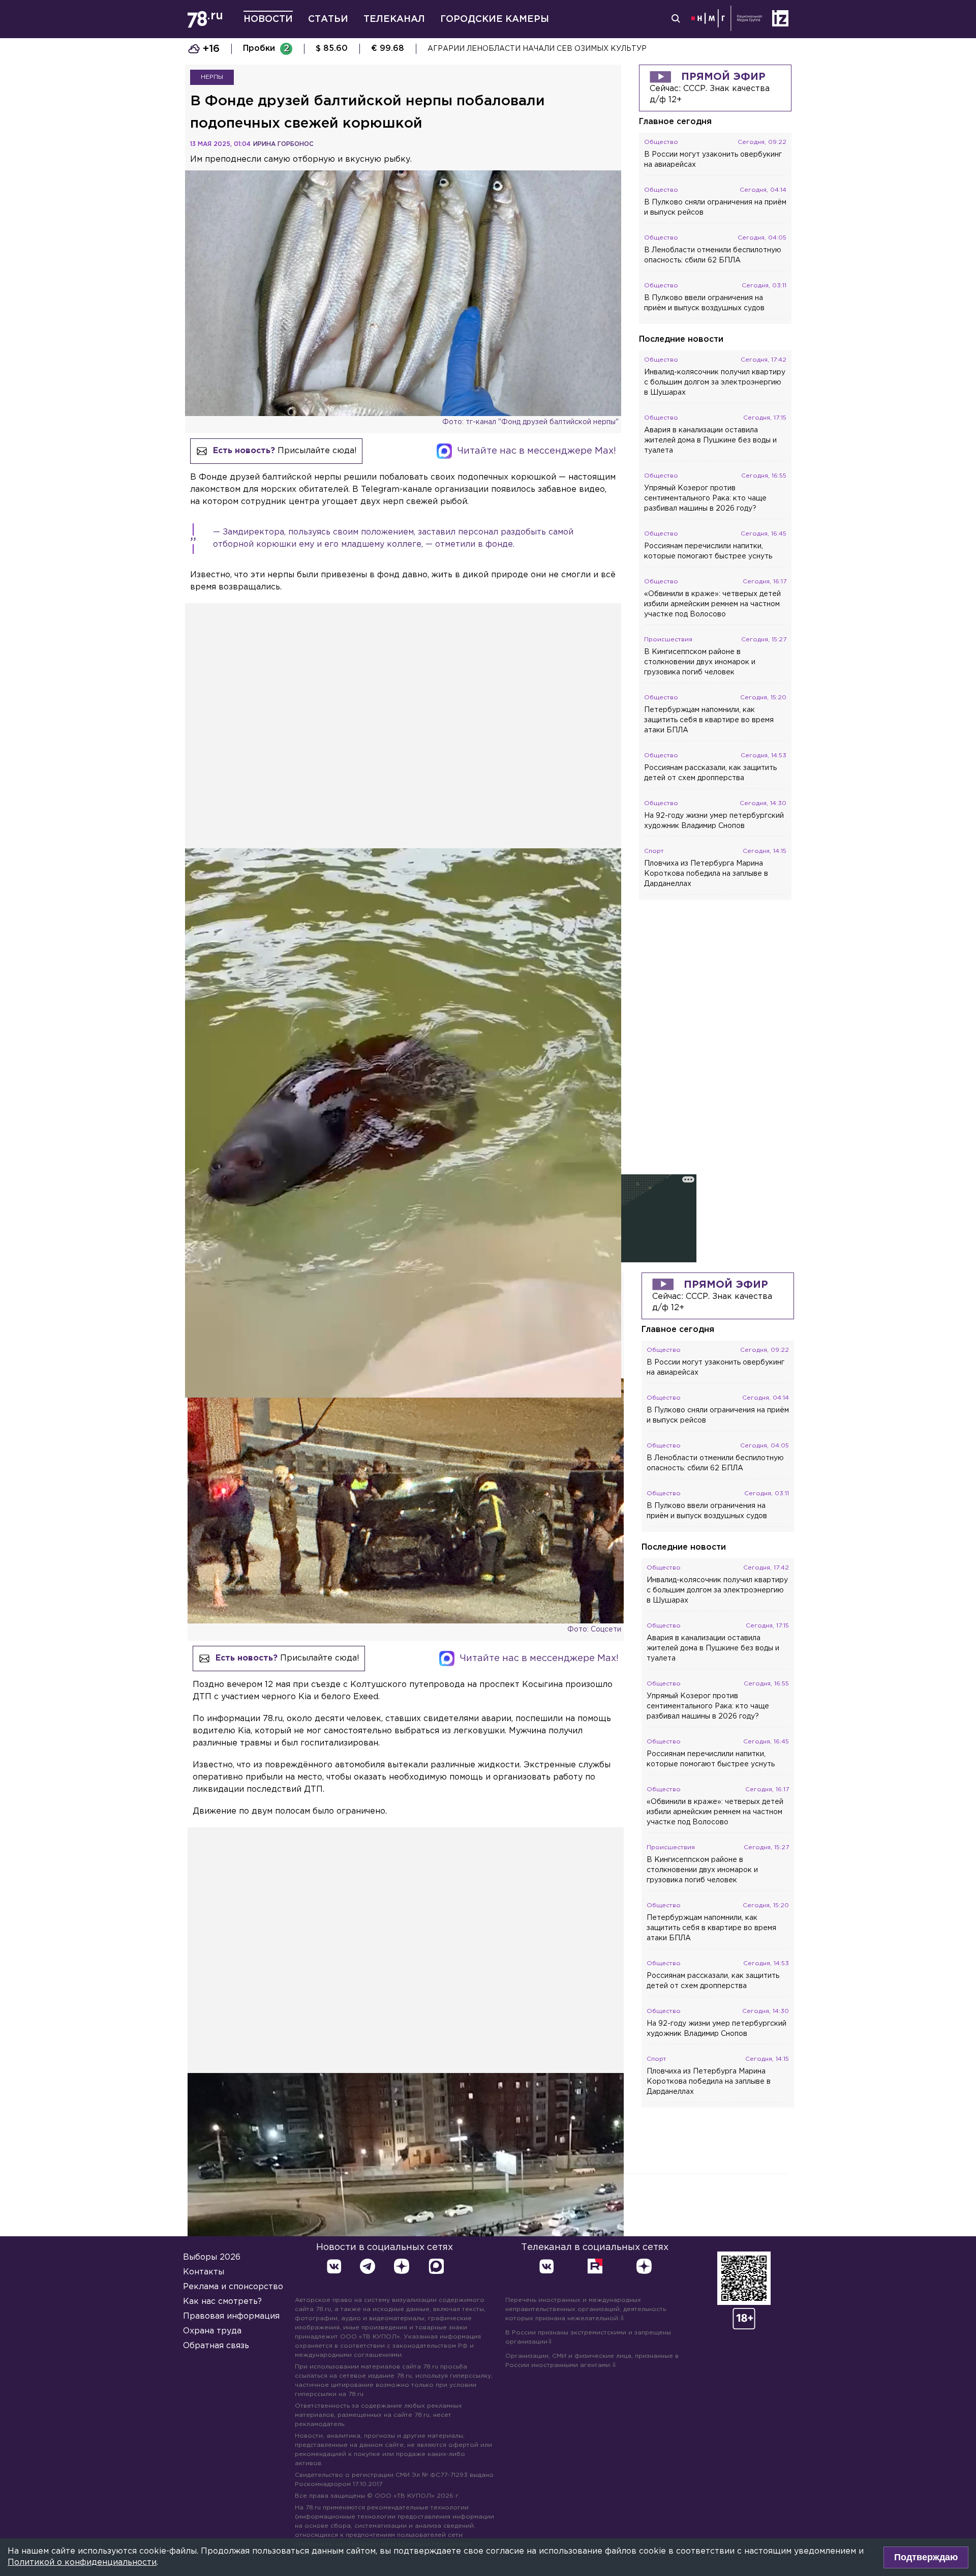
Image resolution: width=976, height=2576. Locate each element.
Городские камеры (495, 19)
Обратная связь (216, 2346)
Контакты (204, 2272)
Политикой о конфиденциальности (82, 2563)
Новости (268, 19)
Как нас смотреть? (222, 2302)
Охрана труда (212, 2331)
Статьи (328, 19)
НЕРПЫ (212, 77)
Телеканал (394, 19)
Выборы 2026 (212, 2257)
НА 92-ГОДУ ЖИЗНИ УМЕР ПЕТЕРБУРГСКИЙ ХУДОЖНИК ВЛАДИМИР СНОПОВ (578, 49)
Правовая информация (231, 2316)
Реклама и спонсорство (233, 2287)
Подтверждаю (926, 2557)
